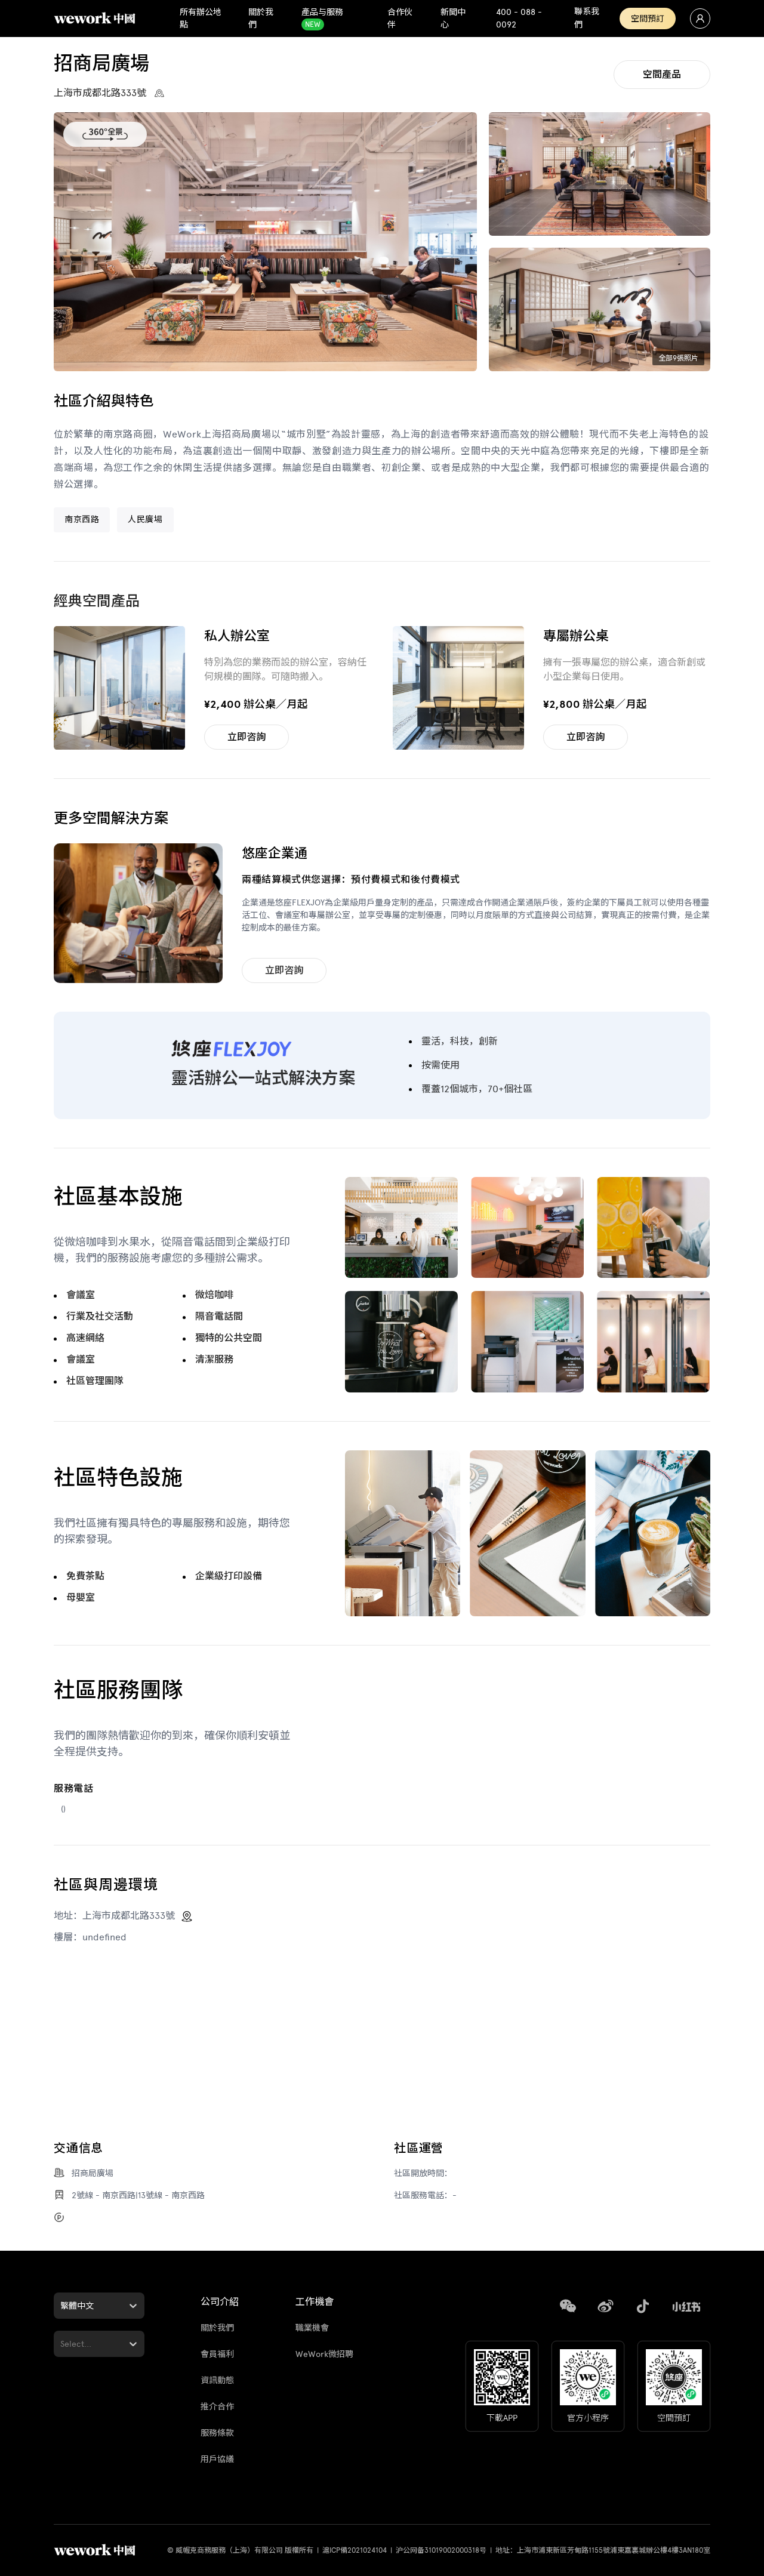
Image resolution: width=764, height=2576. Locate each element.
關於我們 (217, 2328)
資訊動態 (217, 2381)
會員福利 (217, 2354)
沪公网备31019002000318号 (441, 2550)
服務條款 (217, 2433)
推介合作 (217, 2407)
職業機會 (312, 2328)
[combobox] (61, 2306)
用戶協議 (217, 2459)
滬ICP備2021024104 (355, 2550)
